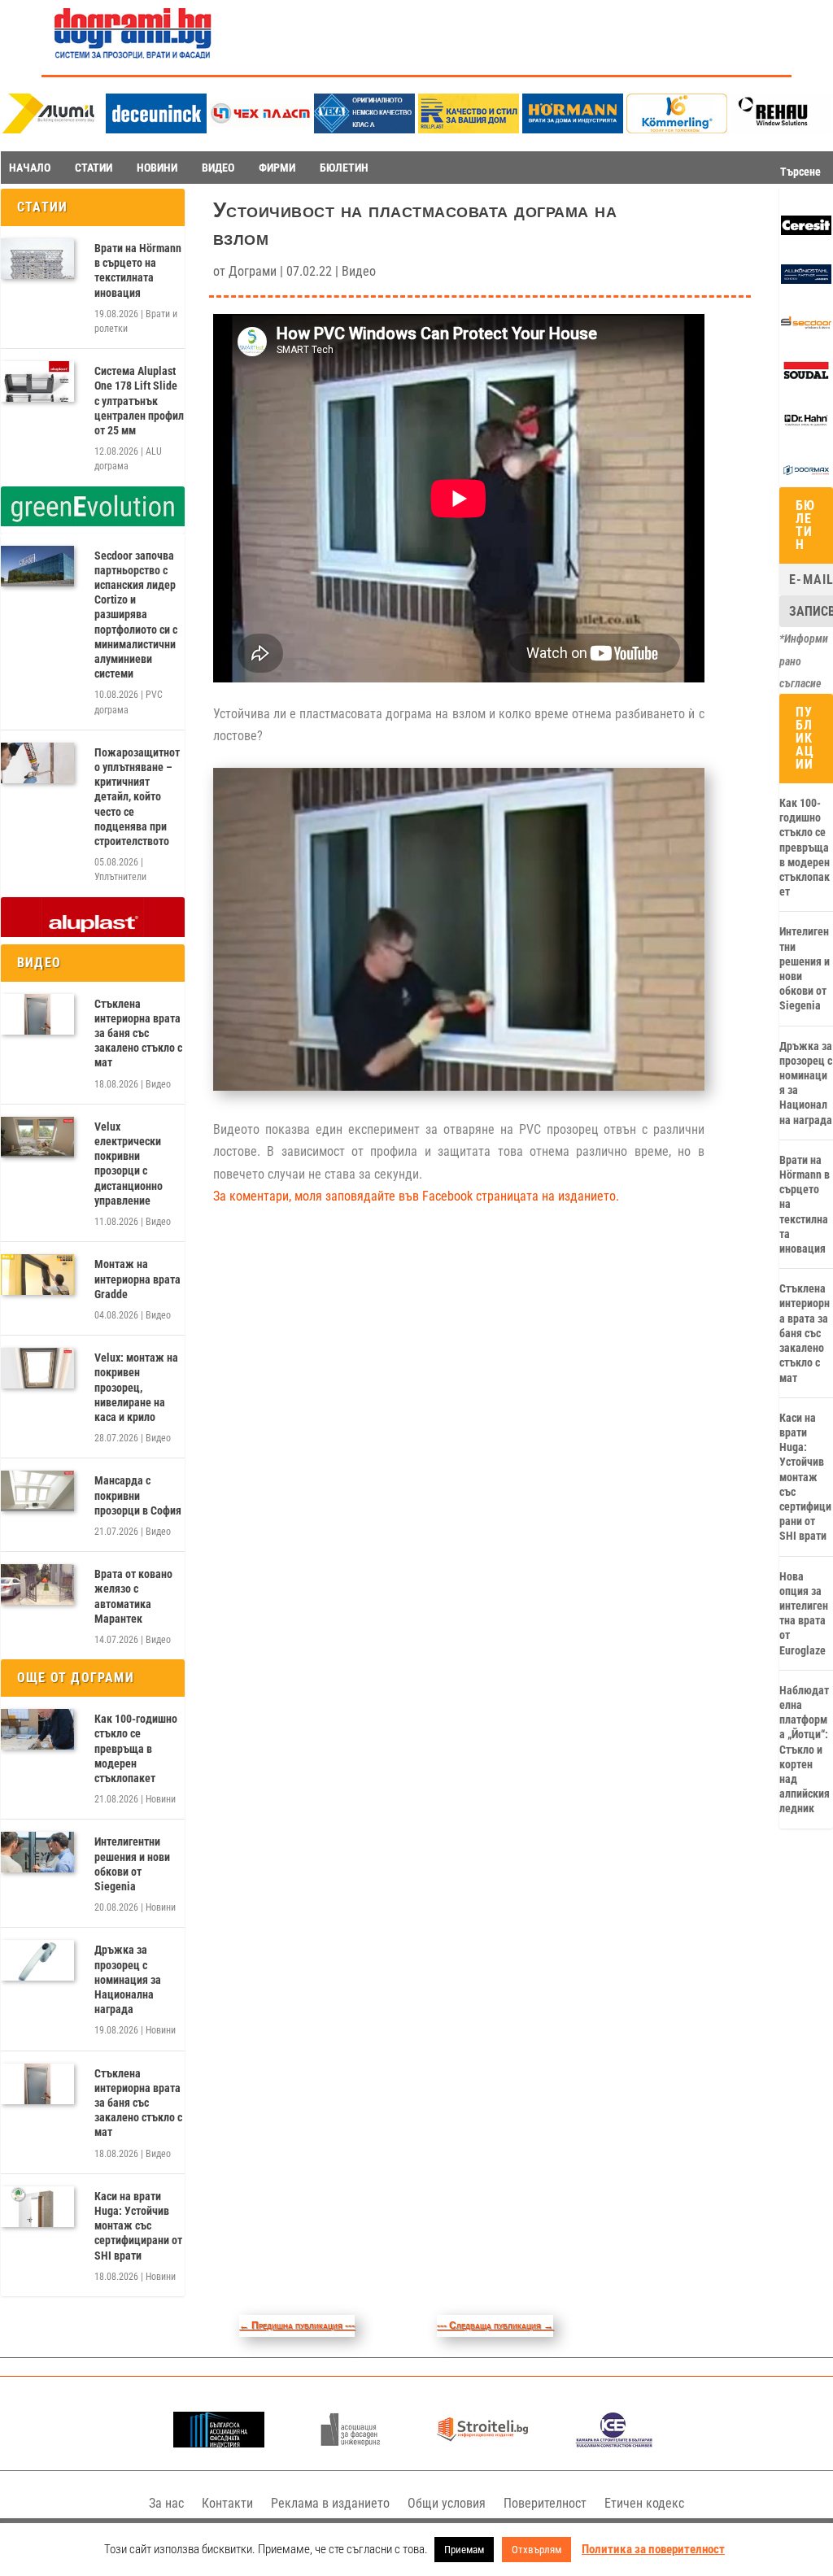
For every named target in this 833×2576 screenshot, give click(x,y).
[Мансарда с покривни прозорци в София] (37, 1491)
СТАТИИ (94, 168)
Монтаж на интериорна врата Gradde (137, 1279)
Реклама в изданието (330, 2503)
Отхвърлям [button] (536, 2550)
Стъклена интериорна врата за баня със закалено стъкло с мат (138, 1033)
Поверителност (545, 2503)
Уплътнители (120, 877)
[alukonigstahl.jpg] (806, 280)
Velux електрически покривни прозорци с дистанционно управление (129, 1164)
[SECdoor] (806, 329)
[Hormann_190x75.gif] (573, 129)
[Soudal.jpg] (806, 377)
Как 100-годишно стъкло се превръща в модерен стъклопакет (136, 1748)
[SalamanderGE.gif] (93, 522)
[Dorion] (806, 477)
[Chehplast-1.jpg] (260, 129)
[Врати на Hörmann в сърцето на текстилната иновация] (37, 259)
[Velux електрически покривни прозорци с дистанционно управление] (37, 1137)
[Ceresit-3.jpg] (806, 231)
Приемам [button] (464, 2550)
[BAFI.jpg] (218, 2443)
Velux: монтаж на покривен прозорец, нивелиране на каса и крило (136, 1387)
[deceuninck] (156, 129)
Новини (161, 1799)
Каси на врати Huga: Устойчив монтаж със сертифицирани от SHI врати (138, 2226)
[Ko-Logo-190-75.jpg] (677, 129)
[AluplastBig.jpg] (93, 933)
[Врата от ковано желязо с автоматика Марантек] (37, 1584)
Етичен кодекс (644, 2503)
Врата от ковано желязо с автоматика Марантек (133, 1596)
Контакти (227, 2503)
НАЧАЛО (30, 168)
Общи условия (447, 2503)
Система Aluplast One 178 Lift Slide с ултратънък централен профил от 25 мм (139, 401)
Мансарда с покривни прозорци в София (138, 1495)
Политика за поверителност (653, 2549)
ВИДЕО (218, 168)
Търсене (800, 172)
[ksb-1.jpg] (614, 2443)
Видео (158, 1084)
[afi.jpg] (350, 2443)
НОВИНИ (157, 168)
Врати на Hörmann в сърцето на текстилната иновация (138, 270)
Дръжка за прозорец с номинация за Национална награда (128, 1979)
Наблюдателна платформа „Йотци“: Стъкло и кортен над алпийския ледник (805, 1750)
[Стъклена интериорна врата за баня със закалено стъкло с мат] (37, 1014)
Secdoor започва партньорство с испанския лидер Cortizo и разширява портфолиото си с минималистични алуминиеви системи (136, 615)
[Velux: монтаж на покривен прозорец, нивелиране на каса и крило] (37, 1368)
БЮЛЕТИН (344, 168)
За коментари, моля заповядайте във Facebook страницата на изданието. (416, 1196)
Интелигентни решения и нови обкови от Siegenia (132, 1864)
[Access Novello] (806, 427)
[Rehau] (781, 129)
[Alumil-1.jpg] (52, 129)
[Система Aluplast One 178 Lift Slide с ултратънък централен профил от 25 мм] (37, 381)
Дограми (253, 271)
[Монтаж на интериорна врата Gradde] (37, 1275)
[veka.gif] (364, 129)
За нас (166, 2503)
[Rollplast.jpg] (469, 129)
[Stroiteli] (482, 2443)
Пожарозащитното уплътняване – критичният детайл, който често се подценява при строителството (137, 797)
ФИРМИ (277, 168)
